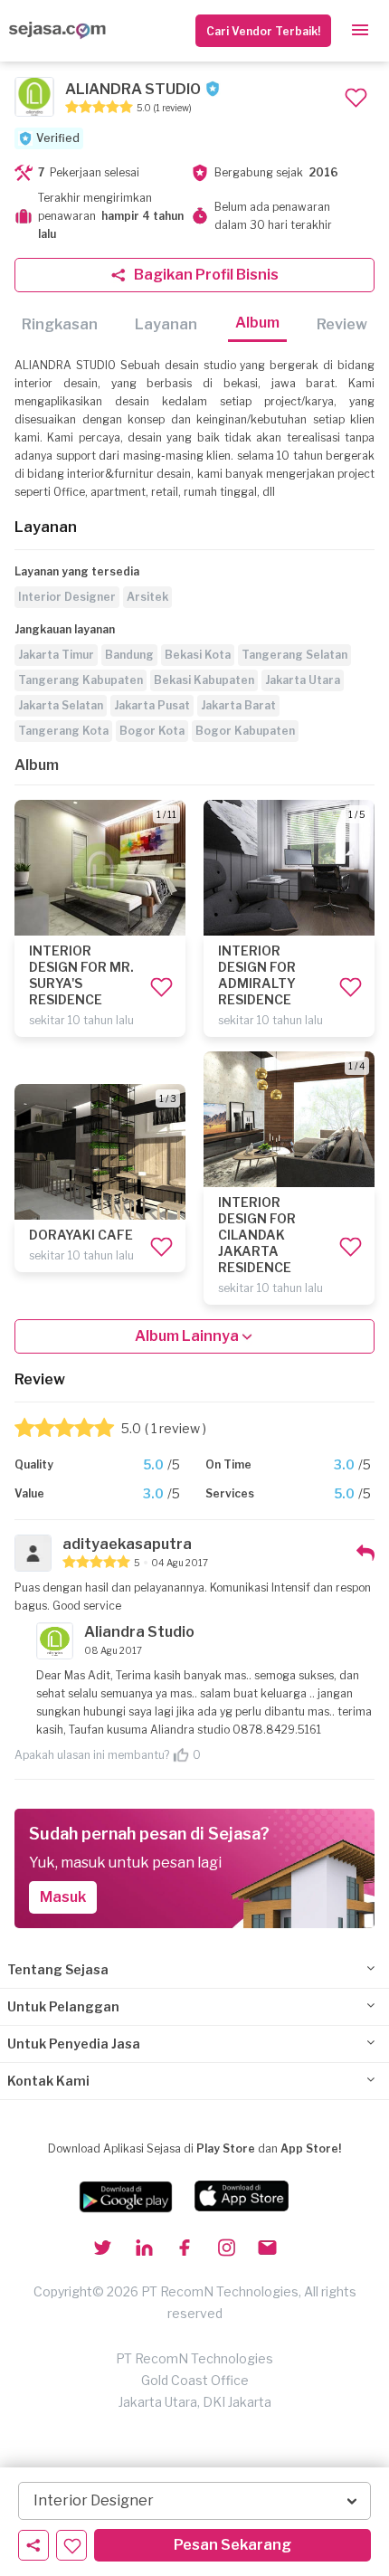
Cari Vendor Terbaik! (263, 31)
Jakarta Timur (56, 655)
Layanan (166, 324)
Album (257, 323)
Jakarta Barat (238, 705)
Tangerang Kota (63, 731)
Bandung (129, 655)
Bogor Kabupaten (245, 731)
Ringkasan (60, 324)
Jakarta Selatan (61, 705)
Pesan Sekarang (232, 2545)
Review (342, 324)
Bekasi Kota (198, 655)
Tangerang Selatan (294, 655)
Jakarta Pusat (152, 705)
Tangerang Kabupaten (81, 680)
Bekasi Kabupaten (204, 680)
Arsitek (147, 597)
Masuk (63, 1897)
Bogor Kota (152, 731)
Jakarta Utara (303, 680)
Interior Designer (67, 597)
